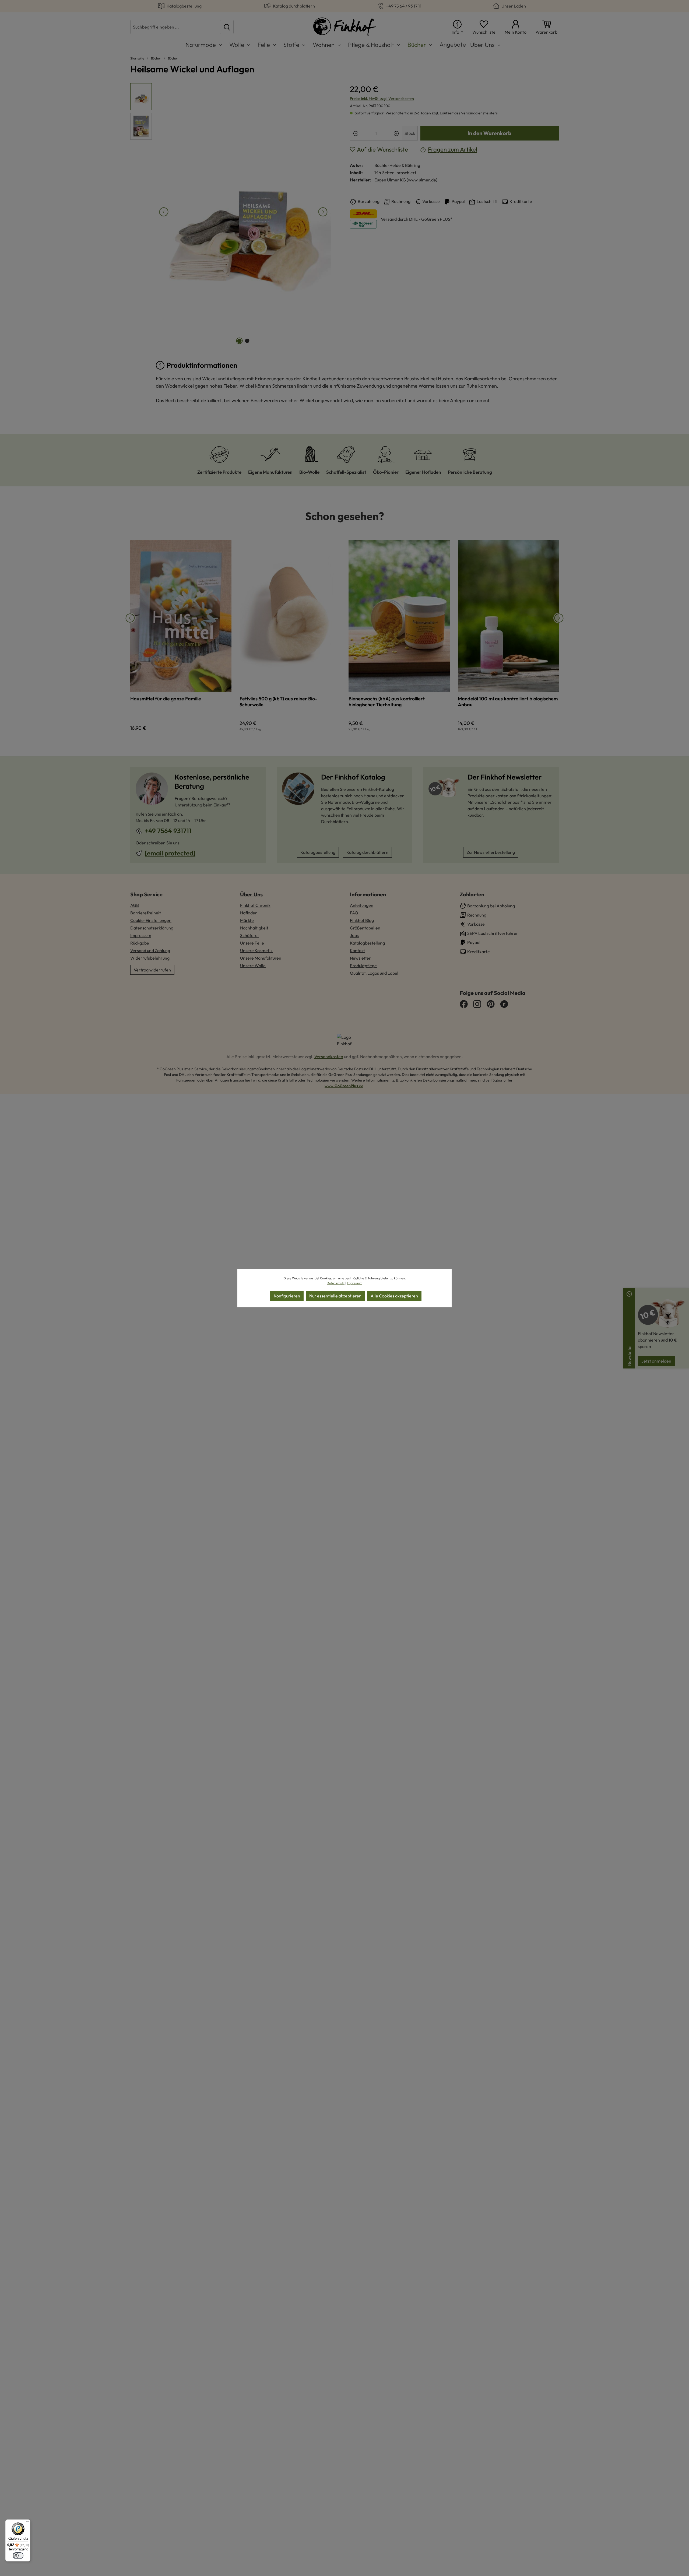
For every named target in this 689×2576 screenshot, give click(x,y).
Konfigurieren (287, 1296)
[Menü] (27, 2523)
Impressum (355, 1283)
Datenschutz (336, 1283)
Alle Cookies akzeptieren (394, 1296)
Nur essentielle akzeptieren (335, 1296)
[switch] (18, 2556)
